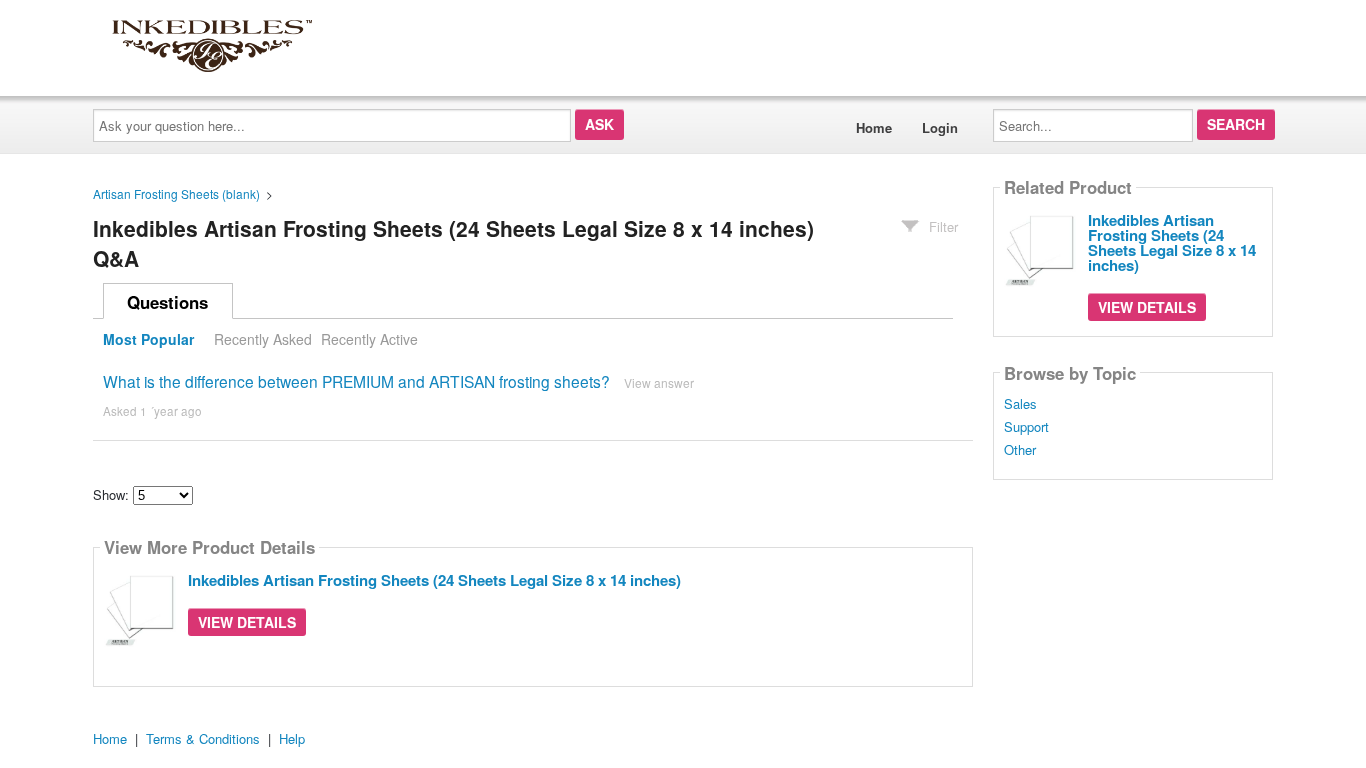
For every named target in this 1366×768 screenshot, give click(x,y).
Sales (1020, 404)
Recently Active (369, 339)
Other (1020, 450)
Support (1026, 427)
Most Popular (148, 339)
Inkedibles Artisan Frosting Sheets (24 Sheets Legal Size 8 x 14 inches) (434, 580)
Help (292, 738)
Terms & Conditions (203, 738)
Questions (167, 302)
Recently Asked (263, 339)
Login (940, 127)
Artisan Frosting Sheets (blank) (176, 193)
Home (874, 127)
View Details (247, 622)
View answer (659, 382)
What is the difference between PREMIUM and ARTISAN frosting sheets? (356, 381)
